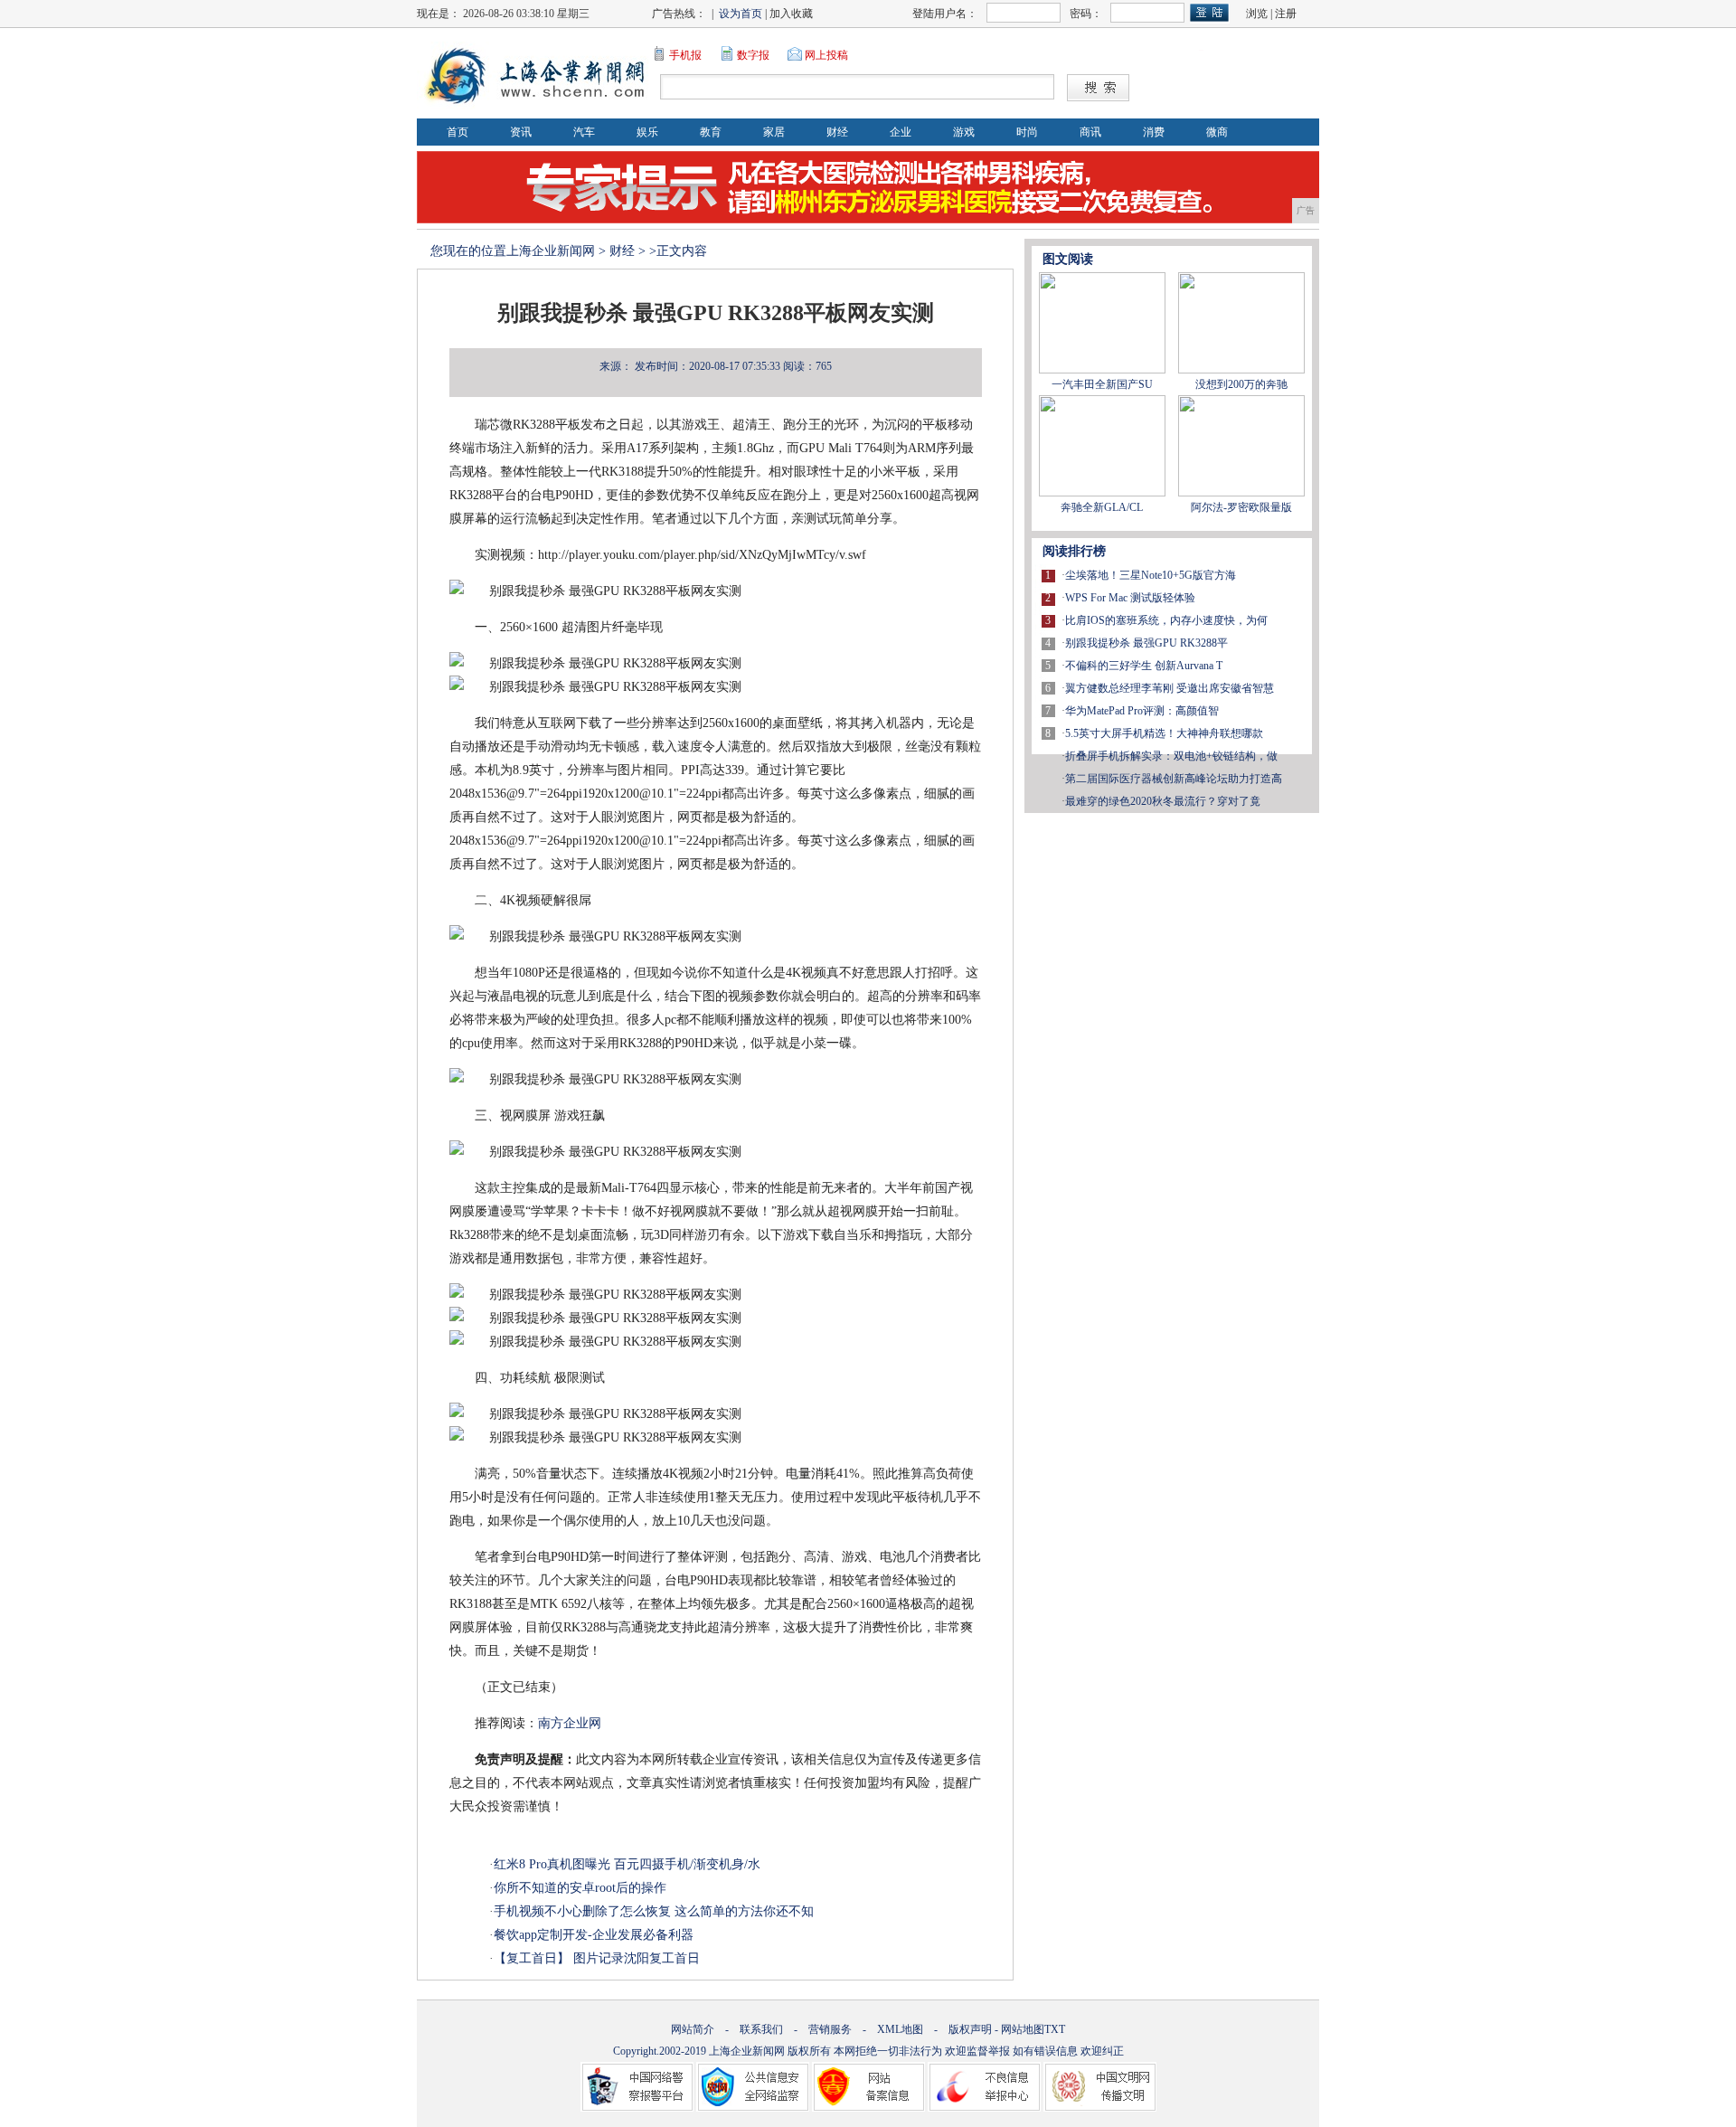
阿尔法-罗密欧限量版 (1241, 507)
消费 (1154, 132)
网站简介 (693, 2029)
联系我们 (761, 2029)
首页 (458, 132)
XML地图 (900, 2029)
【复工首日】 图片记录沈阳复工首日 (597, 1958)
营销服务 (830, 2029)
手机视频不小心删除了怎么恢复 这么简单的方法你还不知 (654, 1911)
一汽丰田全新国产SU (1102, 384)
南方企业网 (570, 1723)
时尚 (1027, 132)
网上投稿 (826, 55)
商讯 (1090, 132)
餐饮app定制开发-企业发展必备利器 (594, 1935)
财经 (837, 132)
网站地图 (1023, 2029)
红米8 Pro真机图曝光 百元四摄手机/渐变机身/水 (627, 1864)
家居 (774, 132)
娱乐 (647, 132)
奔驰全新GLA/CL (1102, 507)
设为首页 (741, 14)
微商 (1217, 132)
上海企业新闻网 (551, 251)
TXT (1055, 2029)
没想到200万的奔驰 (1241, 384)
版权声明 (970, 2029)
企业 (901, 132)
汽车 (584, 132)
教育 (711, 132)
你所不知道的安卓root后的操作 (580, 1888)
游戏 (964, 132)
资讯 (521, 132)
